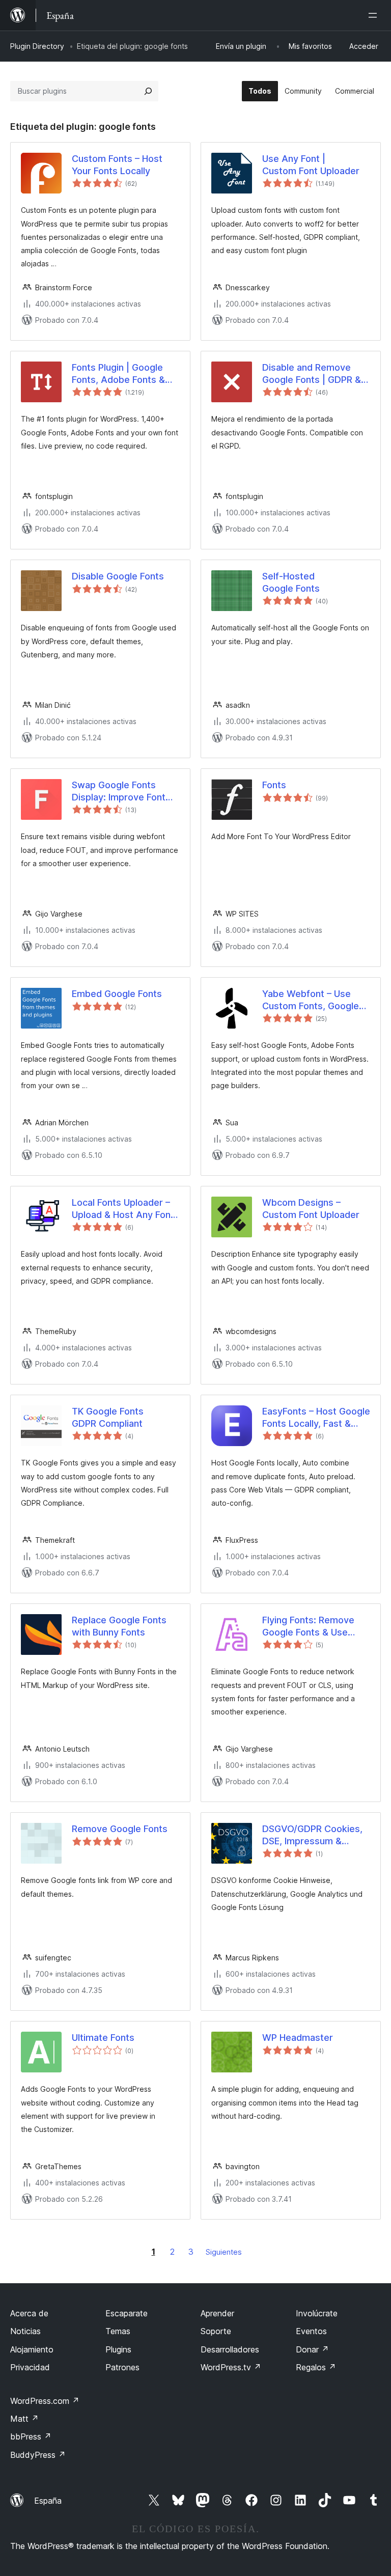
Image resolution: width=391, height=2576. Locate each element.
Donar (312, 2349)
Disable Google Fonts (118, 576)
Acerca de (29, 2313)
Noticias (25, 2331)
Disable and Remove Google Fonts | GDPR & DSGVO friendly (312, 374)
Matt (24, 2419)
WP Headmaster (298, 2038)
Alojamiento (32, 2349)
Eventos (311, 2331)
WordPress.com (45, 2401)
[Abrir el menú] (375, 15)
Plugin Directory (37, 46)
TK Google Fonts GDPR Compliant (108, 1417)
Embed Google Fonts (117, 994)
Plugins (118, 2349)
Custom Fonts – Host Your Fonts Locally (117, 164)
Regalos (316, 2367)
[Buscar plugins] (148, 91)
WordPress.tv (231, 2367)
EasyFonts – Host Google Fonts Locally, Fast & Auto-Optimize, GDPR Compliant (316, 1418)
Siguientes (224, 2252)
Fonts (274, 785)
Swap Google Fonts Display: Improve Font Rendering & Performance (119, 791)
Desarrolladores (230, 2349)
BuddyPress (38, 2455)
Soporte (216, 2331)
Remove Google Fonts (120, 1829)
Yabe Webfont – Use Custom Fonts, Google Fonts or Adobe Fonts (311, 1000)
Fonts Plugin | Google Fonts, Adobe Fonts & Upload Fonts (118, 374)
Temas (118, 2331)
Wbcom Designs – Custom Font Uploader (311, 1208)
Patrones (122, 2367)
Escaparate (127, 2313)
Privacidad (30, 2367)
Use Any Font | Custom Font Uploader (311, 164)
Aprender (217, 2313)
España (48, 2501)
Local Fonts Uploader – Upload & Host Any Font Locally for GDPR (123, 1209)
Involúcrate (317, 2313)
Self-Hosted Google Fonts (291, 582)
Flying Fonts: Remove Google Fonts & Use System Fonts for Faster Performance (315, 1626)
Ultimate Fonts (103, 2038)
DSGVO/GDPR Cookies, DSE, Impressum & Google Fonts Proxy (312, 1835)
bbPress (31, 2436)
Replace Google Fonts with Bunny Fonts (119, 1626)
